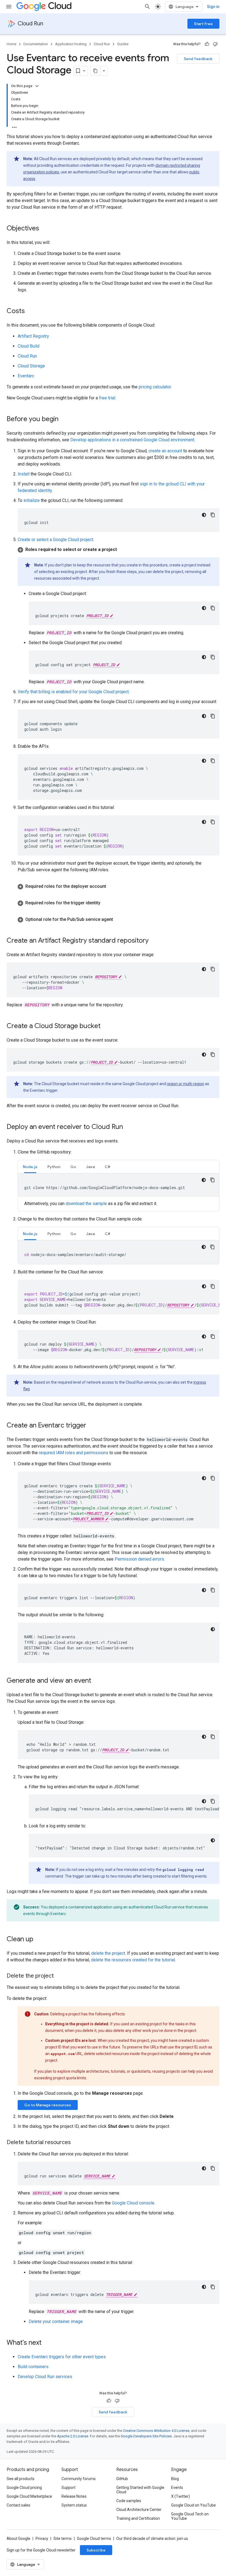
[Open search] (147, 7)
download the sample (87, 1204)
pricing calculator (155, 387)
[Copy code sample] (213, 515)
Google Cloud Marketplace (29, 2496)
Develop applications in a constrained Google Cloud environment (132, 440)
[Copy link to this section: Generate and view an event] (97, 1681)
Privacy (42, 2539)
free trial (107, 398)
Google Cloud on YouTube (193, 2505)
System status (74, 2505)
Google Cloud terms (94, 2539)
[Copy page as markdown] (95, 71)
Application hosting (71, 44)
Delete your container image (56, 2321)
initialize (32, 500)
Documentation (36, 44)
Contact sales (18, 2505)
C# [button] (107, 1167)
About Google (18, 2539)
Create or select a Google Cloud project (55, 540)
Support (68, 2488)
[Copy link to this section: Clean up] (39, 1940)
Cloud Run (30, 24)
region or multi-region (185, 1084)
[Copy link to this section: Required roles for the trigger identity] (106, 903)
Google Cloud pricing (24, 2488)
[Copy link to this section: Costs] (30, 311)
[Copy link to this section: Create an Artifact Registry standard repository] (154, 941)
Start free (203, 24)
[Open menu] (9, 7)
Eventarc (26, 376)
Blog (175, 2479)
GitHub (122, 2479)
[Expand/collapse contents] (37, 86)
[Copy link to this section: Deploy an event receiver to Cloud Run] (128, 1127)
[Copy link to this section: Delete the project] (59, 1976)
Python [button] (54, 1167)
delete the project (108, 1953)
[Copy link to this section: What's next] (47, 2343)
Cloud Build (29, 346)
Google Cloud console (133, 2203)
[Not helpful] (215, 44)
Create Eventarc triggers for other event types (62, 2357)
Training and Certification (138, 2518)
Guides (123, 44)
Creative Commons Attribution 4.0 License (156, 2431)
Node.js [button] (30, 1167)
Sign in (213, 7)
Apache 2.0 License (73, 2436)
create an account (165, 451)
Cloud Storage (31, 366)
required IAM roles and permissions (74, 1453)
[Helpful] (207, 44)
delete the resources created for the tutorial (133, 1960)
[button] (119, 550)
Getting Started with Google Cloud (140, 2490)
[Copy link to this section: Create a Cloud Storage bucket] (106, 1026)
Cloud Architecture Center (139, 2510)
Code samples (129, 2501)
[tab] (30, 1167)
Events (177, 2488)
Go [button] (73, 1167)
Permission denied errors (139, 1559)
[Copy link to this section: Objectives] (45, 229)
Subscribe (96, 2550)
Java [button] (90, 1167)
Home (11, 44)
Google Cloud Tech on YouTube (190, 2516)
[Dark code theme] (204, 515)
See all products (21, 2479)
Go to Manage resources (48, 2105)
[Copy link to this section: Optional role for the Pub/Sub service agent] (119, 919)
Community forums (79, 2479)
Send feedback (198, 59)
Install (24, 474)
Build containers (33, 2367)
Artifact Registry (33, 336)
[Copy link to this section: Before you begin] (64, 420)
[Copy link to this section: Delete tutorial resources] (76, 2143)
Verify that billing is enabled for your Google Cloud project (73, 692)
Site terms (63, 2539)
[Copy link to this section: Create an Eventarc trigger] (92, 1426)
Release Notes (74, 2496)
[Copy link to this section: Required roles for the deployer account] (112, 886)
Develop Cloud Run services (45, 2377)
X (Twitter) (181, 2496)
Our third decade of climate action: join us (152, 2539)
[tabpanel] (119, 1190)
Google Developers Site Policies (146, 2436)
